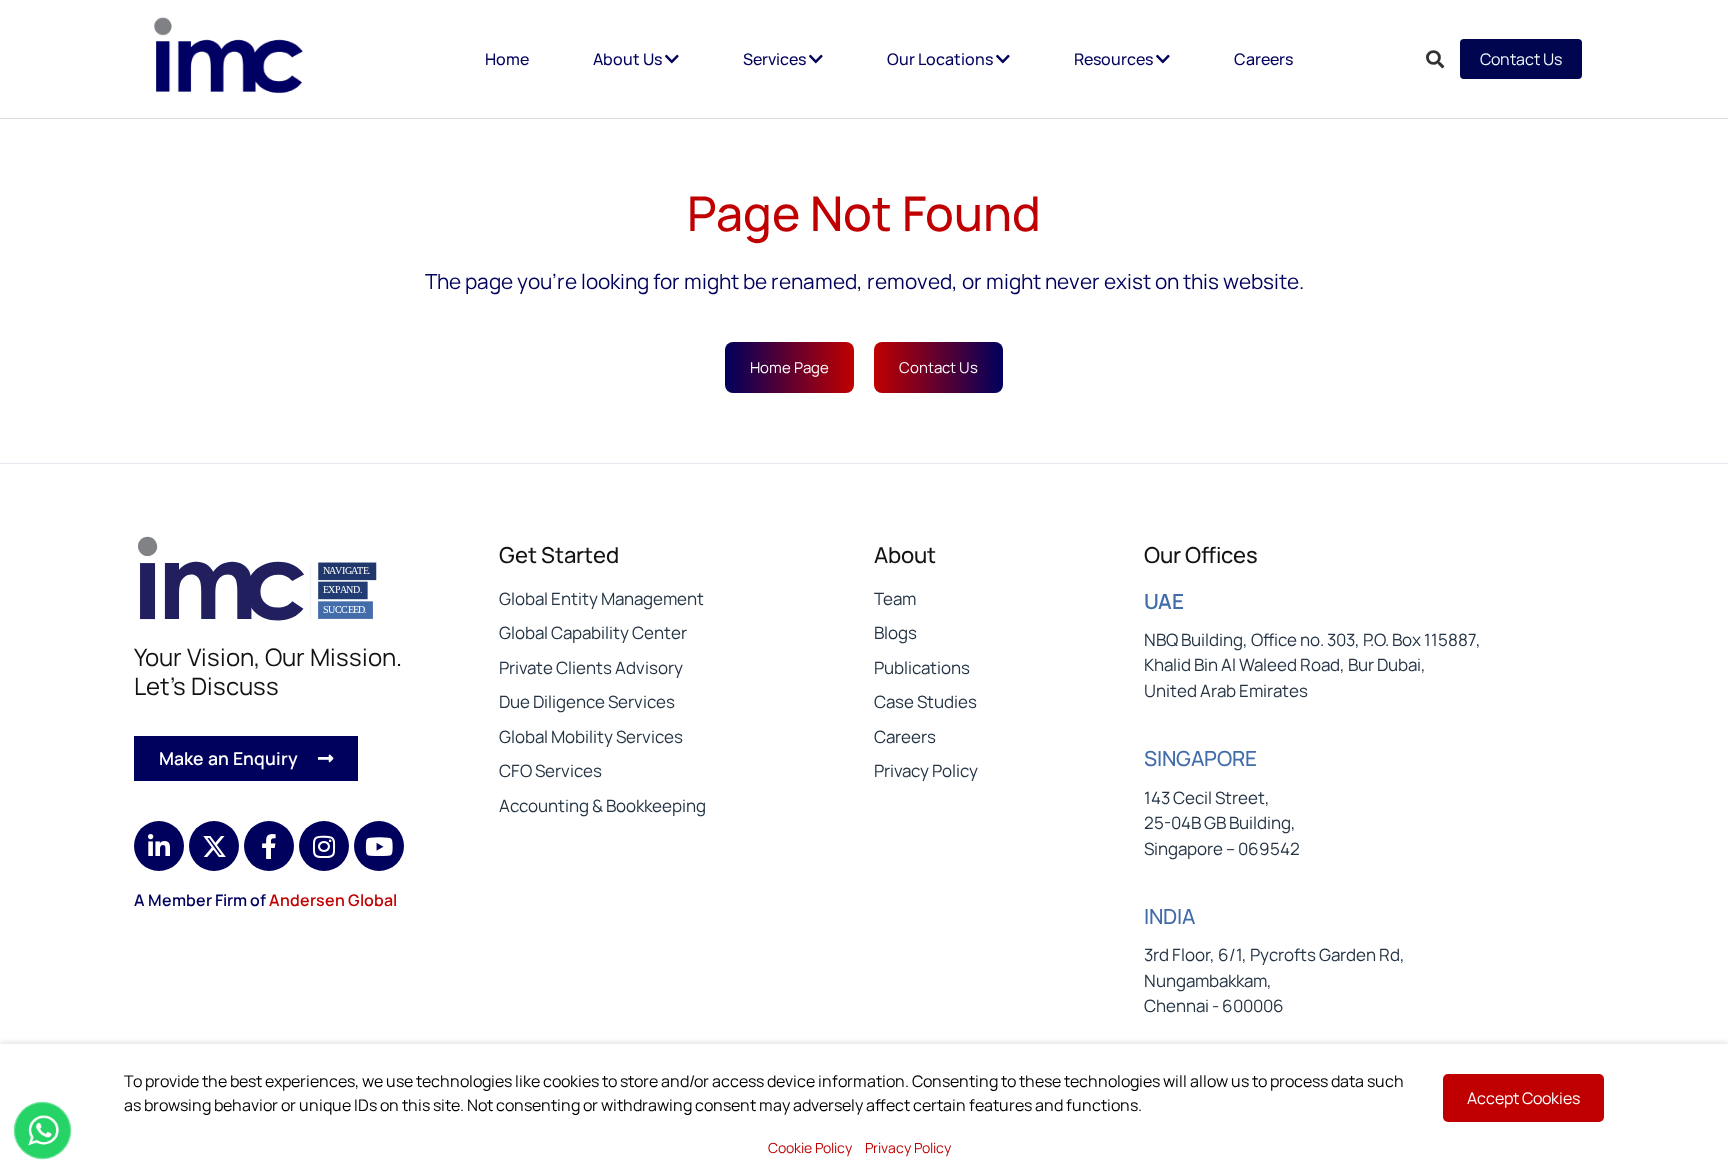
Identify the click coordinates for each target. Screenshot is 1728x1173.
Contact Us (1521, 59)
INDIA (1169, 916)
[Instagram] (324, 846)
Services (776, 59)
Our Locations (941, 59)
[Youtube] (379, 846)
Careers (1263, 59)
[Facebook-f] (269, 846)
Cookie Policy (810, 1147)
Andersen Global (333, 900)
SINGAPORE (1200, 758)
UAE (1164, 601)
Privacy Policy (908, 1147)
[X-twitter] (214, 846)
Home (507, 59)
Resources (1115, 59)
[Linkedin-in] (159, 846)
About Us (629, 59)
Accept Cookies (1523, 1098)
